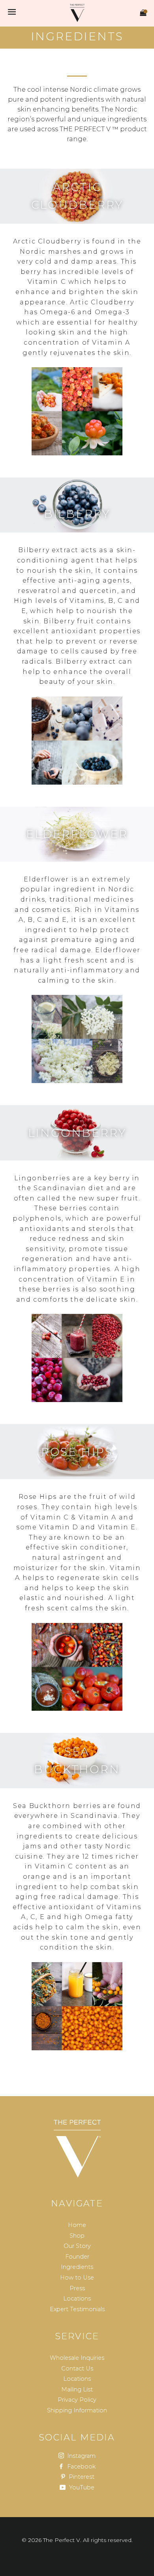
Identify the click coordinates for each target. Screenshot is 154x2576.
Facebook (81, 2467)
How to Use (77, 2278)
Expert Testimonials (77, 2309)
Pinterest (81, 2477)
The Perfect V (62, 2540)
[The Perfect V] (77, 2149)
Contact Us (77, 2368)
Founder (77, 2257)
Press (77, 2288)
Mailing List (77, 2389)
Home (77, 2225)
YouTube (81, 2487)
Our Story (77, 2246)
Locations (77, 2299)
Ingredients (77, 2267)
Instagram (81, 2456)
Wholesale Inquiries (77, 2358)
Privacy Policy (77, 2400)
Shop (77, 2236)
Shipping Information (77, 2410)
